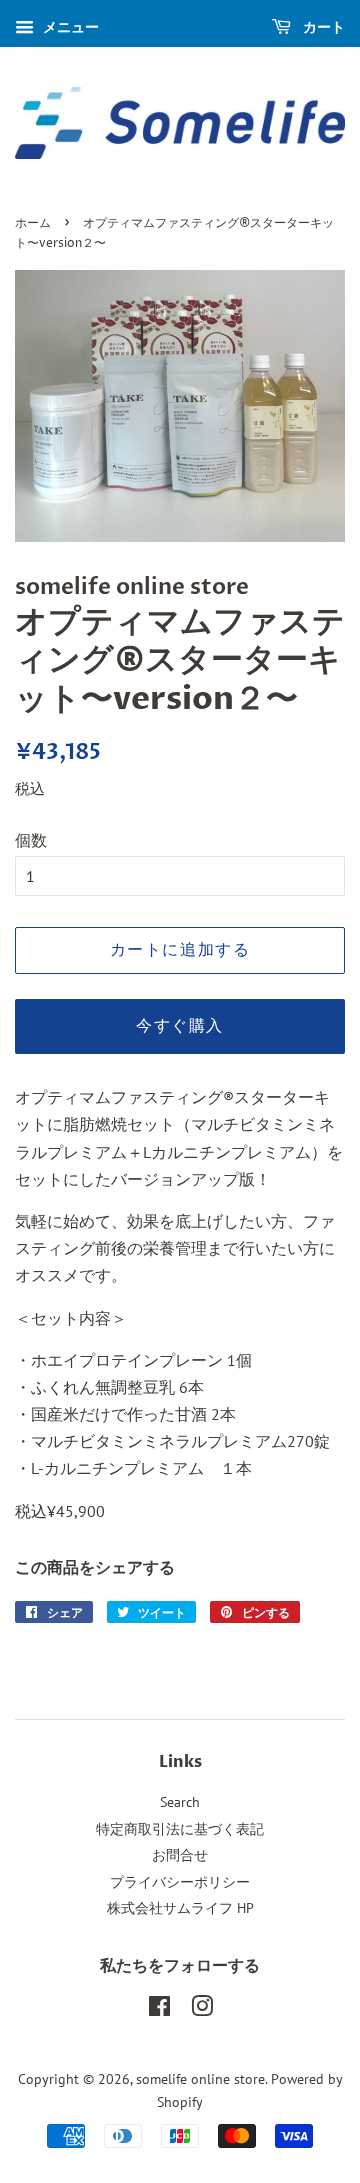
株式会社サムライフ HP (180, 1908)
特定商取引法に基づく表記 (180, 1829)
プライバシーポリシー (180, 1882)
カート (322, 27)
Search (180, 1802)
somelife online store (200, 2079)
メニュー (69, 27)
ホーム (33, 223)
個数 (31, 840)
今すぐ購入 (180, 1026)
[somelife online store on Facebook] (159, 2010)
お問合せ (180, 1855)
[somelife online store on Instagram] (202, 2010)
